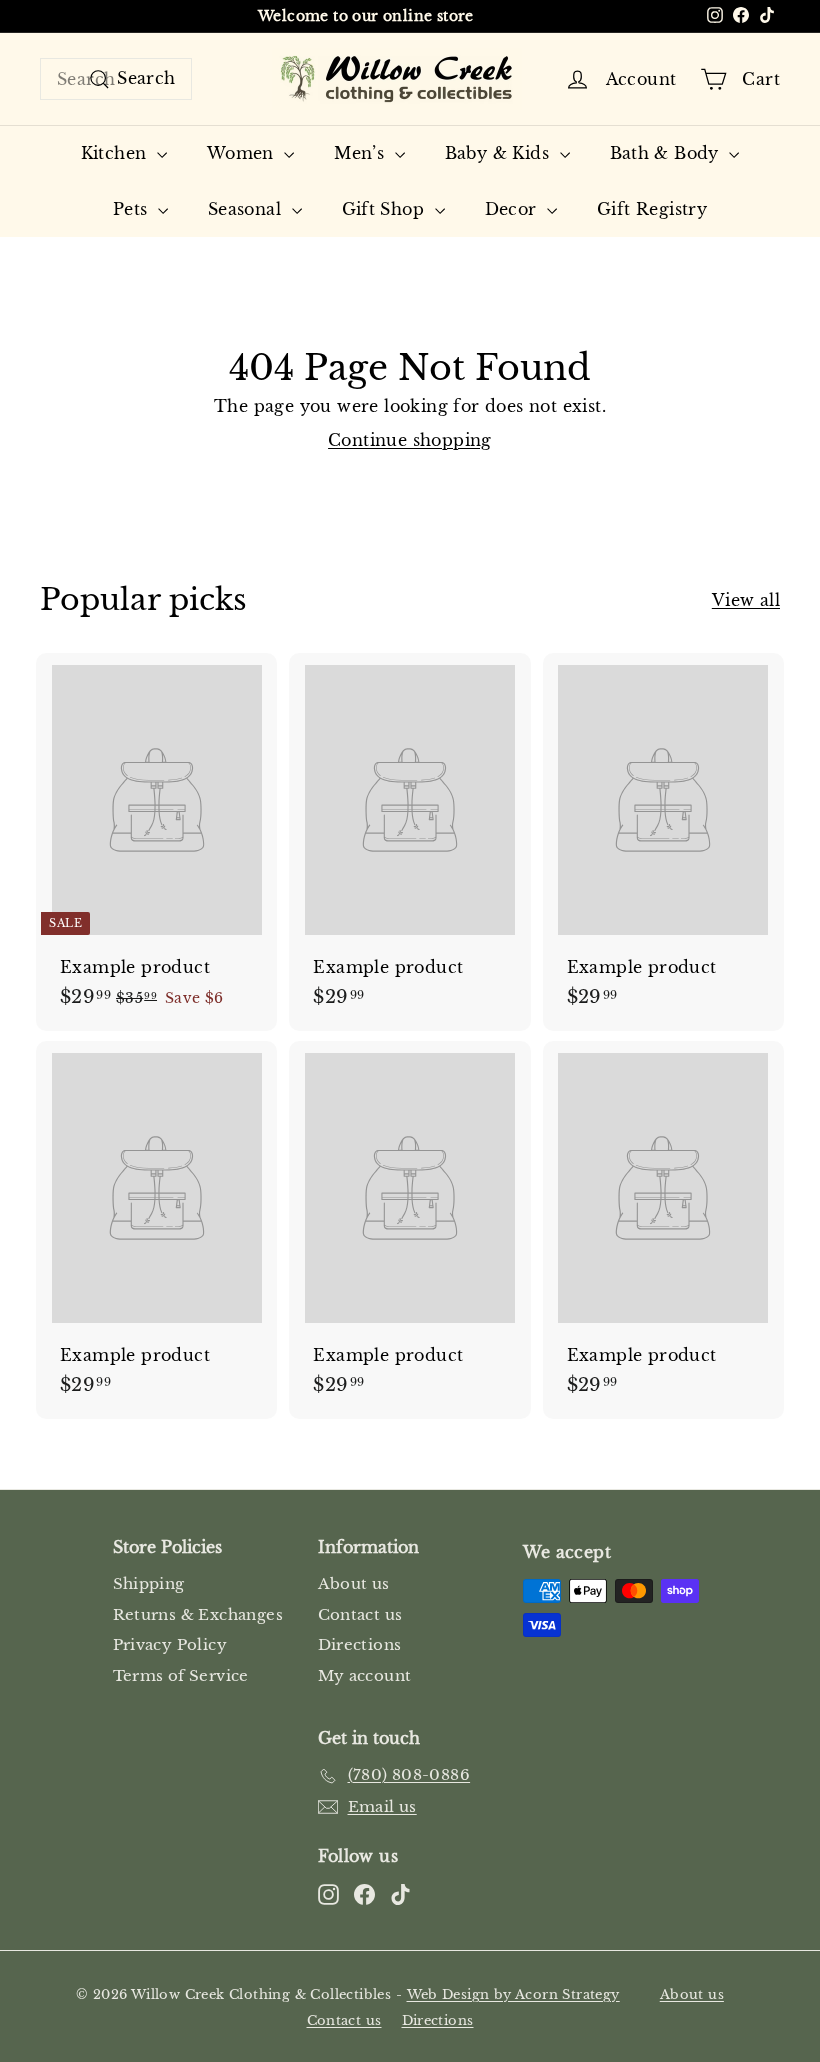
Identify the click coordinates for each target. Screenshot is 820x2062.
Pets (133, 209)
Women (243, 153)
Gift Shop (386, 209)
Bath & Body (667, 153)
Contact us (360, 1614)
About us (354, 1583)
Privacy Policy (170, 1644)
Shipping (149, 1583)
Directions (360, 1644)
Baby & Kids (500, 153)
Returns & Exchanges (198, 1614)
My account (365, 1675)
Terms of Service (181, 1675)
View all (746, 600)
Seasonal (247, 209)
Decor (513, 209)
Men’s (361, 153)
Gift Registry (652, 209)
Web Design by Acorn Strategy (513, 1994)
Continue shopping (410, 440)
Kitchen (116, 153)
